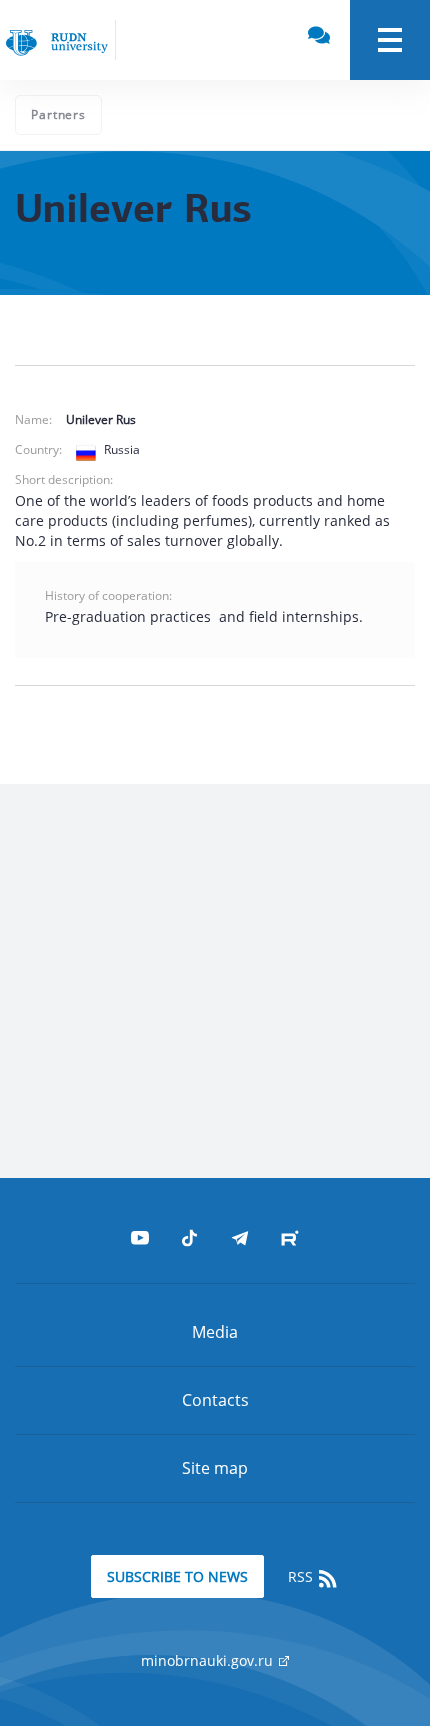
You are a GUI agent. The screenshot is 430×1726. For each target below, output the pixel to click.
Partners (58, 114)
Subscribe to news (177, 1576)
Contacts (215, 1400)
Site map (215, 1468)
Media (215, 1332)
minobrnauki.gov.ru (209, 1660)
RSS (302, 1576)
